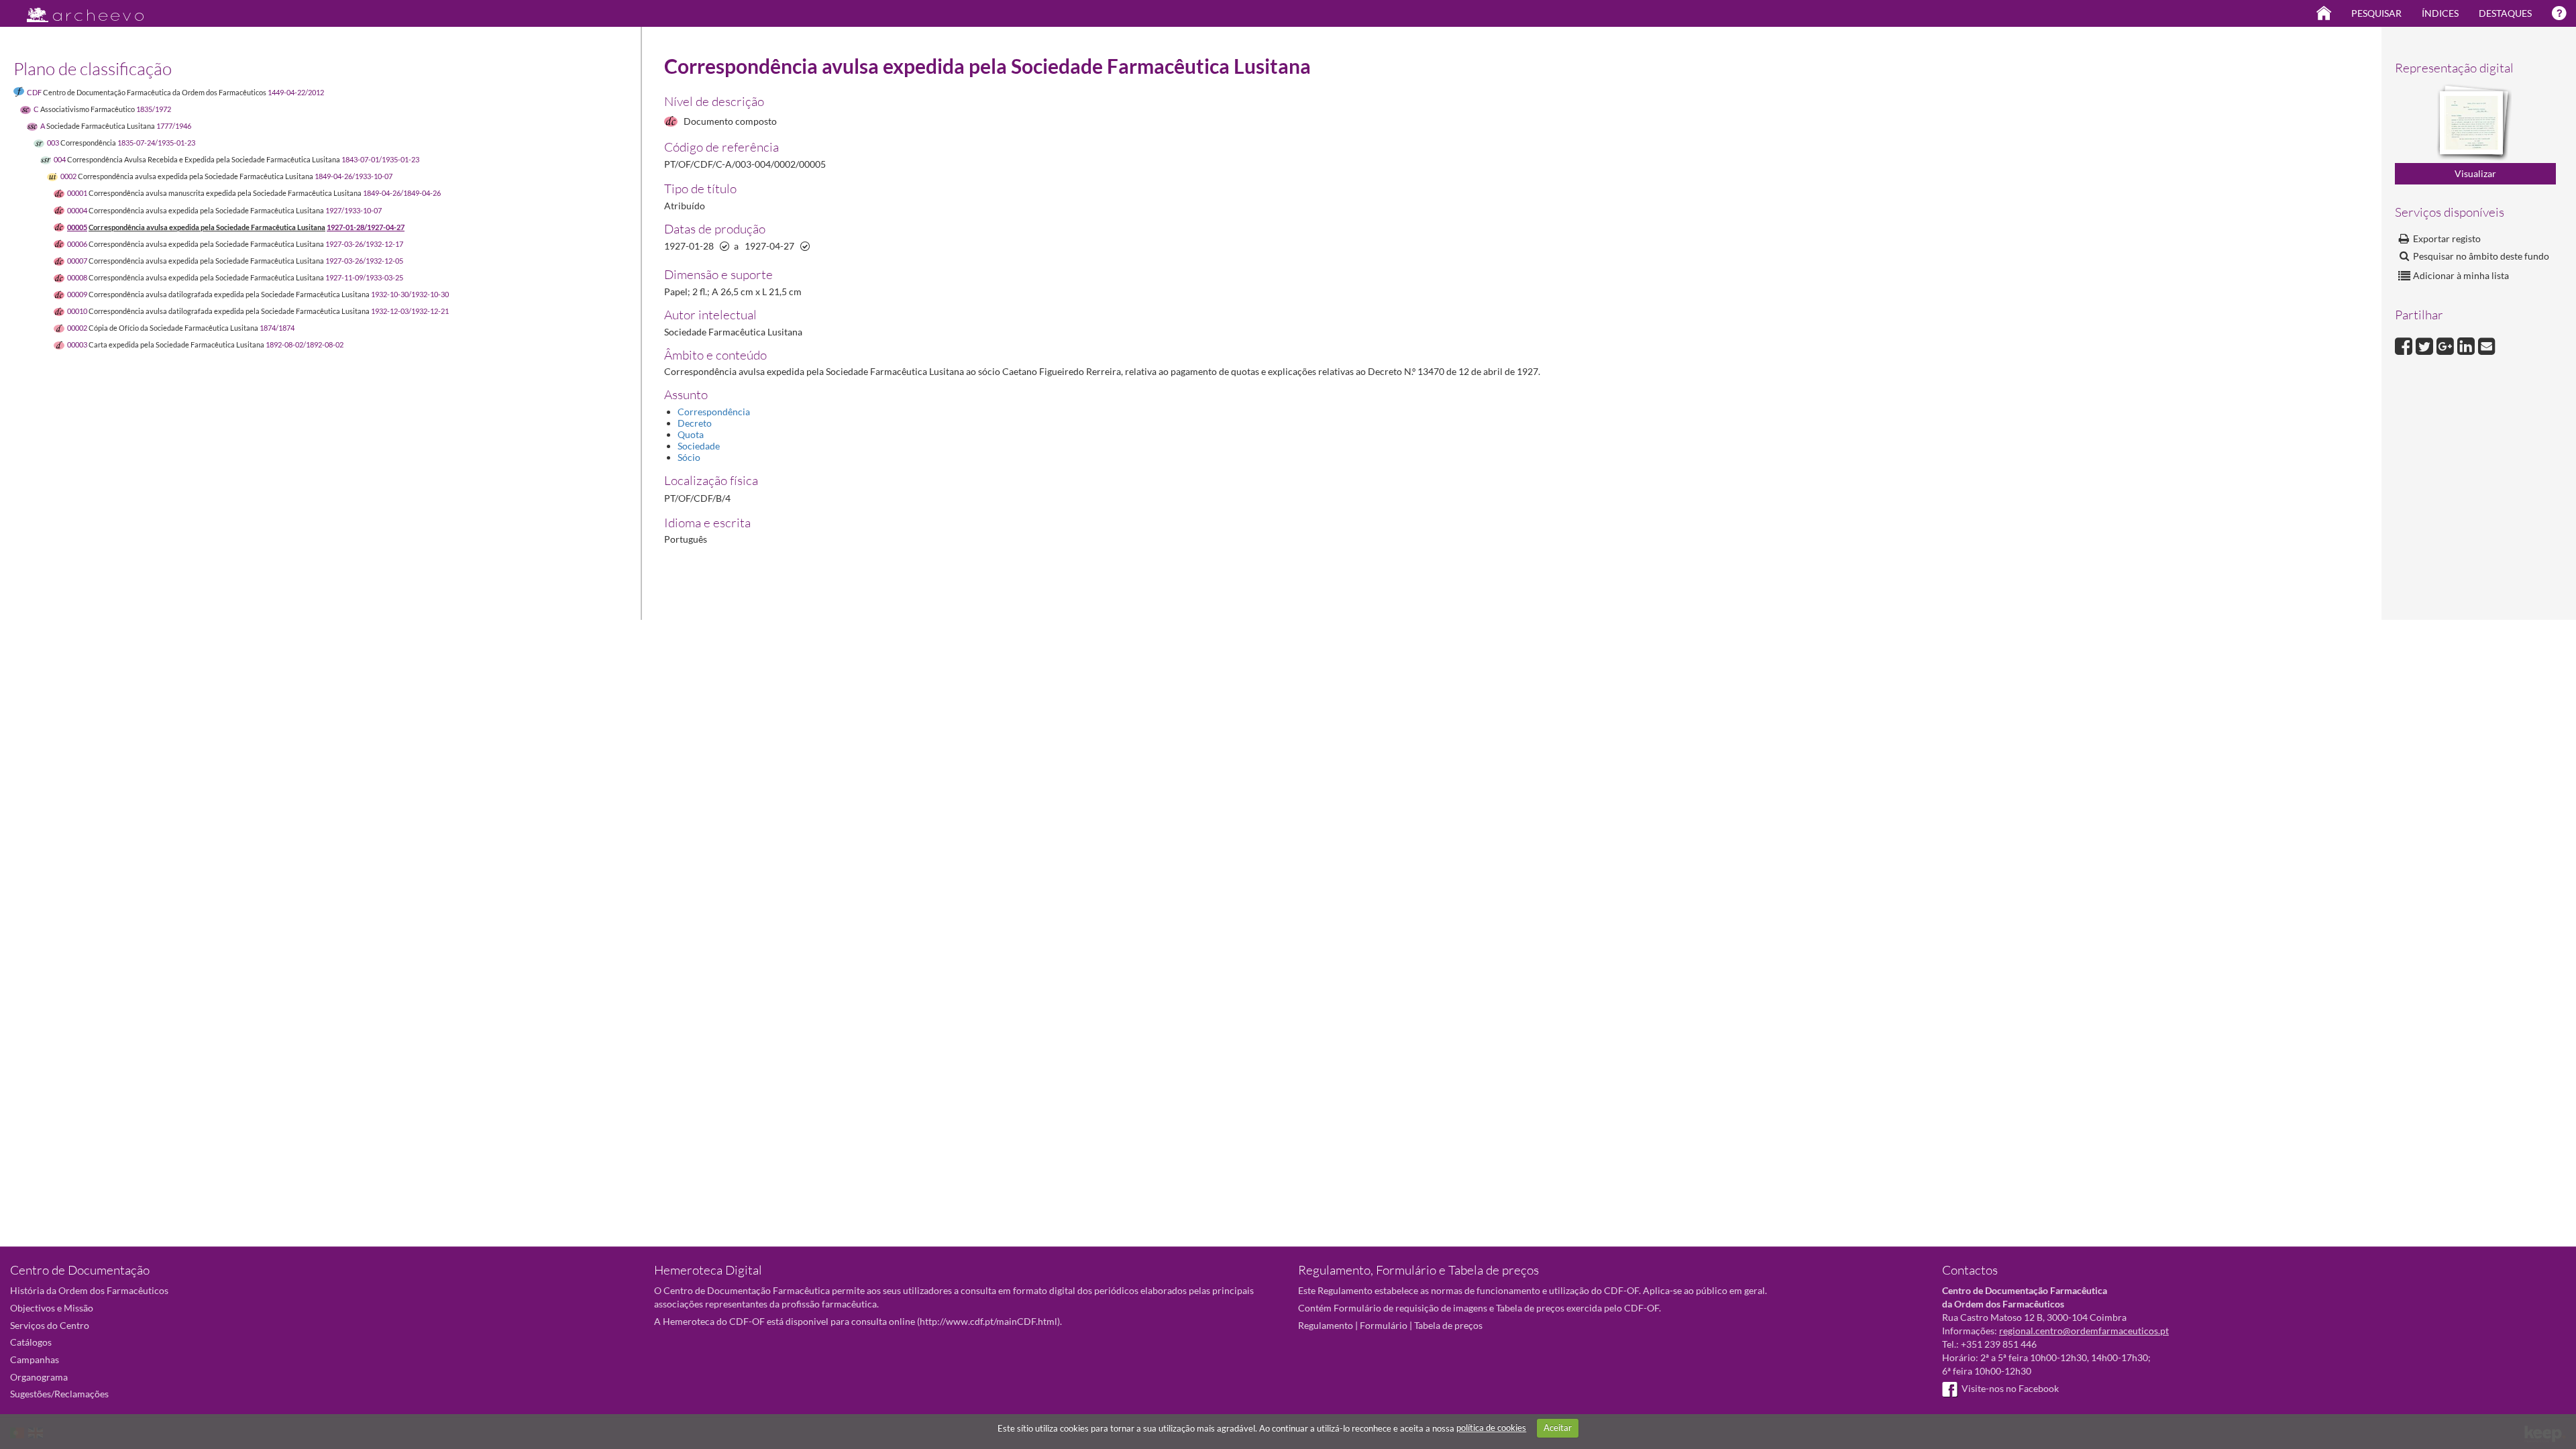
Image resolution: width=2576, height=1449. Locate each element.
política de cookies (1491, 1428)
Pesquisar (2376, 13)
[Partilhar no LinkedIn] (2468, 344)
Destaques (2505, 13)
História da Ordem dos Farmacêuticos (89, 1290)
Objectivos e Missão (52, 1308)
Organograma (39, 1377)
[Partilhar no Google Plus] (2447, 344)
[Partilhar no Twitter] (2426, 344)
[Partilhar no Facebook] (2405, 344)
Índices (2440, 13)
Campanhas (35, 1359)
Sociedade (699, 446)
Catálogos (31, 1342)
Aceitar (1558, 1428)
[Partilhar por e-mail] (2487, 344)
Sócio (689, 457)
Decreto (695, 423)
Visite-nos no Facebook (2010, 1388)
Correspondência (714, 412)
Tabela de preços (1448, 1325)
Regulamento (1326, 1325)
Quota (691, 434)
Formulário (1384, 1325)
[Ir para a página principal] (77, 11)
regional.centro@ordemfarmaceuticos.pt (2084, 1331)
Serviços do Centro (50, 1325)
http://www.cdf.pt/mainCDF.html (988, 1321)
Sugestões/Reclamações (59, 1394)
